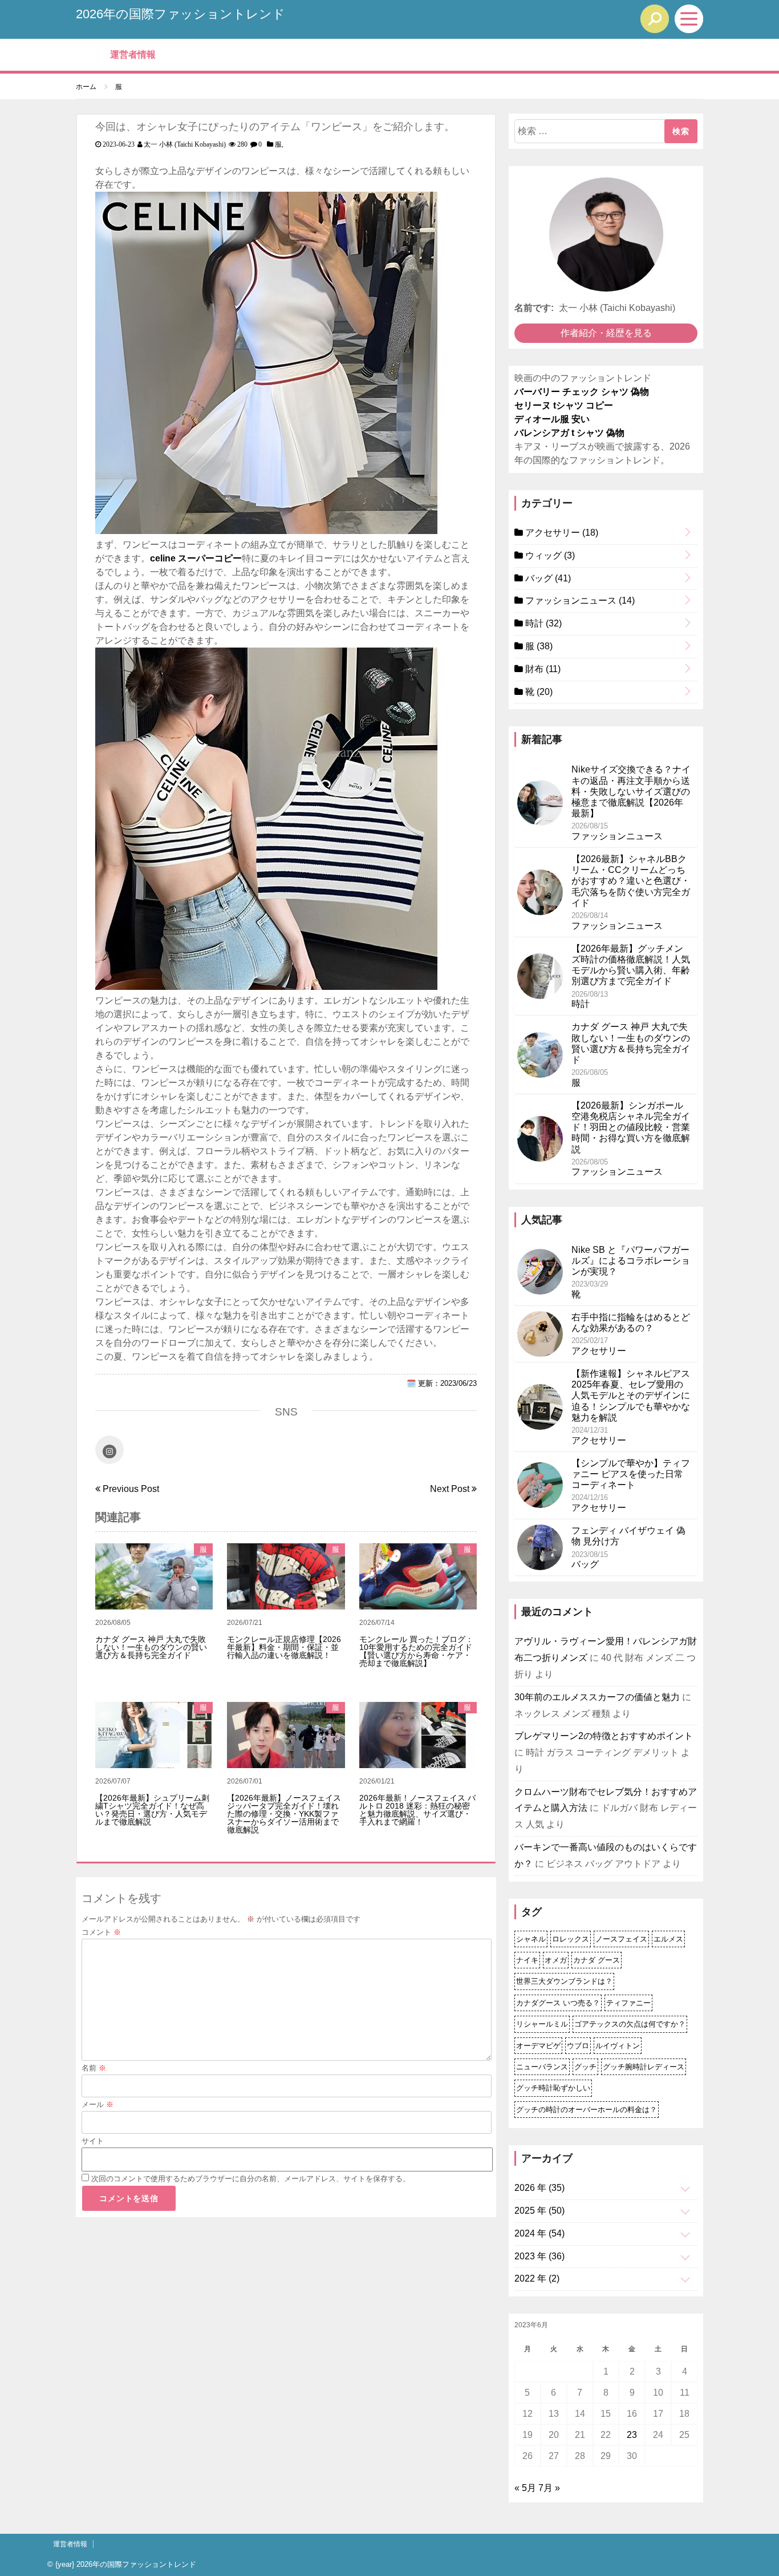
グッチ (585, 2067)
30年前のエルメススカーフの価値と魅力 (597, 1697)
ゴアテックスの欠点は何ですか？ (630, 2024)
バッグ (547, 578)
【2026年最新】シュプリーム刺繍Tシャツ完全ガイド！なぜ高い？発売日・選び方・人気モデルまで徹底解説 (152, 1810)
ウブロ (578, 2046)
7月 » (549, 2488)
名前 (94, 2068)
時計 (542, 623)
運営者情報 (133, 54)
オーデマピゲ (538, 2046)
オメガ (556, 1960)
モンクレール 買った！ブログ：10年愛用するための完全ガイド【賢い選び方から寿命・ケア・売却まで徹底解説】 (416, 1651)
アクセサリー (561, 533)
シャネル (531, 1939)
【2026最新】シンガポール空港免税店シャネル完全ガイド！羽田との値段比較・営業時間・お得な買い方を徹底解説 (631, 1127)
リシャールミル (542, 2024)
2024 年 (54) (539, 2233)
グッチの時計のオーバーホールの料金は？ (587, 2110)
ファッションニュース (579, 600)
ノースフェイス (621, 1939)
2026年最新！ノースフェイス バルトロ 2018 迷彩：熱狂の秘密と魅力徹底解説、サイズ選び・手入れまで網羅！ (417, 1810)
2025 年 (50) (539, 2211)
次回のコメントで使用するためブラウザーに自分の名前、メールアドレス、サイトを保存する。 (251, 2179)
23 (632, 2435)
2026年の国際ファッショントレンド (180, 14)
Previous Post (130, 1489)
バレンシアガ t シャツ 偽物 (569, 433)
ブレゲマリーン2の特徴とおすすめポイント (604, 1736)
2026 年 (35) (539, 2188)
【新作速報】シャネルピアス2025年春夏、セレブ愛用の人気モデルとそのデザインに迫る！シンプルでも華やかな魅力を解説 (631, 1396)
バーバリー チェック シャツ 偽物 (582, 392)
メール (98, 2104)
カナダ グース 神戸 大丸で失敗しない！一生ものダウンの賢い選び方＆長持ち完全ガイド (151, 1647)
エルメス (668, 1939)
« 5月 (525, 2488)
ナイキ (527, 1960)
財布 (542, 669)
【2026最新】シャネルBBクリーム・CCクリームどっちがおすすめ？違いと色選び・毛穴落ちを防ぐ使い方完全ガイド (631, 881)
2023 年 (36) (539, 2256)
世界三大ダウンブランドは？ (564, 1981)
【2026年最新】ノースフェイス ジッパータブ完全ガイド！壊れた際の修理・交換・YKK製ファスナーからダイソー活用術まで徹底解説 (284, 1814)
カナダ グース (597, 1960)
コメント (101, 1932)
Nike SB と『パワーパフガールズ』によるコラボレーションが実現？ (631, 1261)
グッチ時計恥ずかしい (553, 2088)
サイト (93, 2141)
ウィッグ (549, 555)
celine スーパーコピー (196, 558)
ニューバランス (542, 2067)
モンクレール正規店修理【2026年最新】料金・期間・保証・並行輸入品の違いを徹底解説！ (284, 1647)
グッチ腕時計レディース (644, 2067)
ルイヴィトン (618, 2046)
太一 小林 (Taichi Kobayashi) (185, 144)
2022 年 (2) (537, 2278)
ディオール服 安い (552, 419)
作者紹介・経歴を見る (606, 333)
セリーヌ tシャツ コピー (564, 405)
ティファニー (628, 2003)
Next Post (451, 1489)
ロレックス (571, 1939)
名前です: (534, 308)
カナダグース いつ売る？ (558, 2003)
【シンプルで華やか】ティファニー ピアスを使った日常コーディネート (631, 1474)
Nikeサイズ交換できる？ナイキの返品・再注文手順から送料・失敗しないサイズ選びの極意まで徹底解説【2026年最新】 (631, 791)
